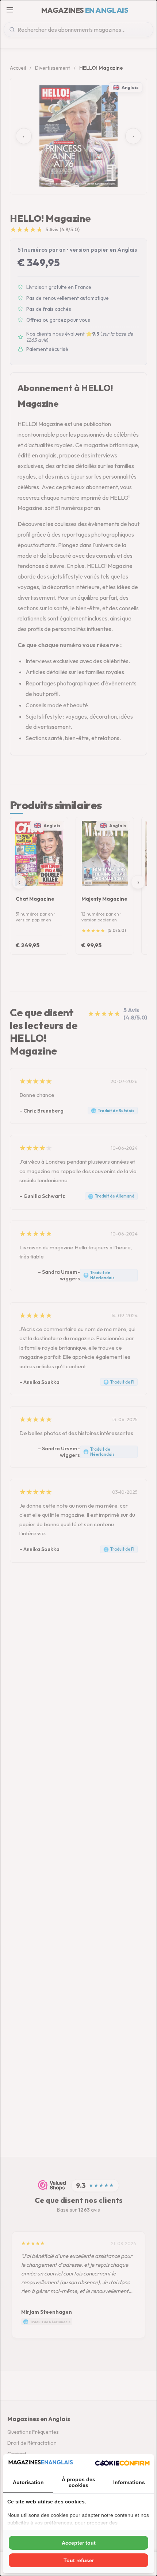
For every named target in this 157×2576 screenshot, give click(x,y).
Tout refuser (79, 2560)
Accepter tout (79, 2543)
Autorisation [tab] (28, 2482)
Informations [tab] (129, 2482)
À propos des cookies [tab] (78, 2482)
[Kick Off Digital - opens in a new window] (122, 2463)
